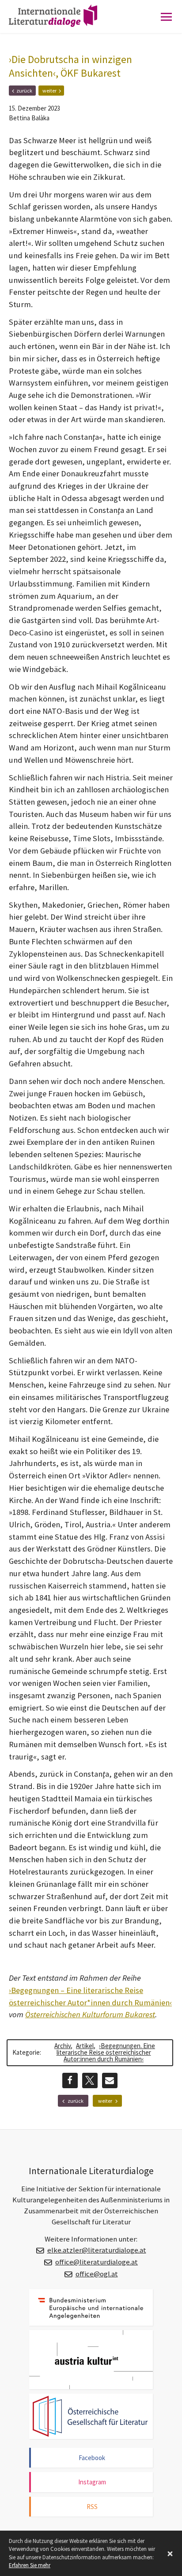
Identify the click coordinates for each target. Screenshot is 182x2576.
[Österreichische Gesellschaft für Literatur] (91, 2416)
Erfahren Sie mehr (30, 2565)
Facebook (92, 2458)
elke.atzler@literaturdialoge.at (97, 2250)
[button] (70, 2080)
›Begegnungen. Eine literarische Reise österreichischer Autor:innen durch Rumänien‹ (106, 2052)
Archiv (63, 2046)
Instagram (92, 2482)
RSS (92, 2507)
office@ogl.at (97, 2274)
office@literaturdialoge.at (97, 2262)
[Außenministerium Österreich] (91, 2307)
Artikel (85, 2046)
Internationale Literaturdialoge (60, 24)
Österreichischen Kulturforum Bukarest (90, 2014)
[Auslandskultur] (91, 2360)
